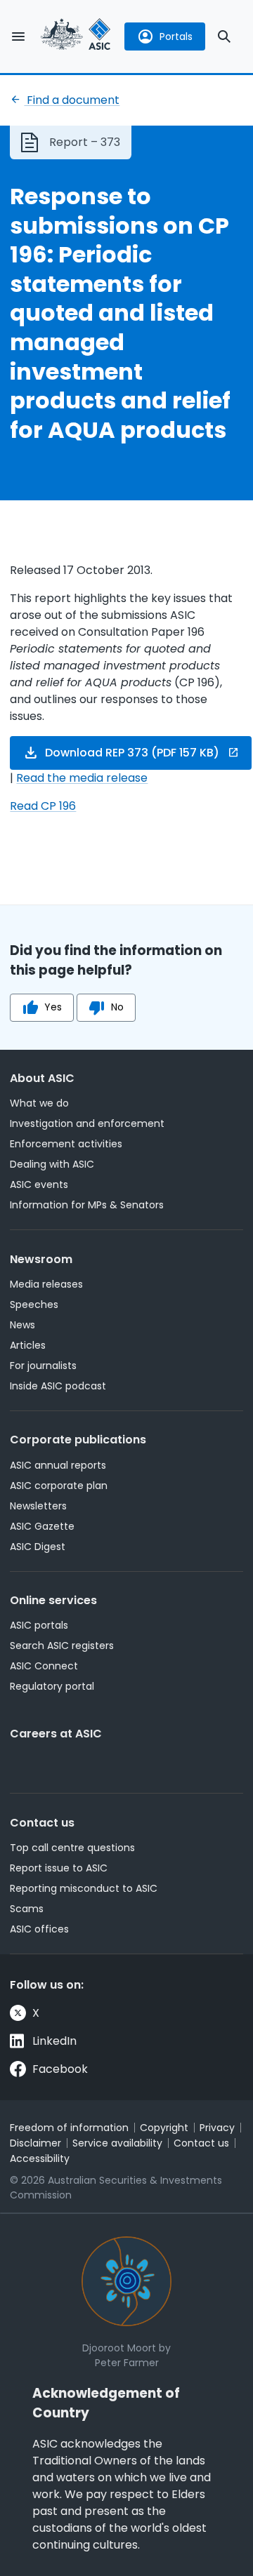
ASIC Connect (44, 1666)
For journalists (43, 1366)
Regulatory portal (52, 1686)
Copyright (164, 2128)
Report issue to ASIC (59, 1868)
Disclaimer (35, 2143)
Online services (53, 1600)
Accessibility (40, 2158)
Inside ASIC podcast (58, 1386)
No (117, 1007)
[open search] (224, 36)
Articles (28, 1345)
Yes (53, 1007)
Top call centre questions (72, 1848)
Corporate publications (78, 1440)
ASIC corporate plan (59, 1486)
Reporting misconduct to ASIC (84, 1888)
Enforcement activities (66, 1144)
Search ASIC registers (62, 1646)
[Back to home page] (76, 36)
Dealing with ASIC (52, 1164)
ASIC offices (39, 1929)
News (22, 1325)
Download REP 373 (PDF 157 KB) (132, 753)
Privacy (217, 2128)
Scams (27, 1909)
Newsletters (38, 1506)
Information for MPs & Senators (87, 1205)
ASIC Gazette (42, 1526)
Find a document (72, 100)
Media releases (46, 1284)
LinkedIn (54, 2041)
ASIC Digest (38, 1547)
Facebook (60, 2069)
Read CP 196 (43, 806)
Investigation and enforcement (87, 1123)
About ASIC (42, 1078)
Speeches (34, 1304)
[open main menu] (18, 36)
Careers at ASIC (56, 1734)
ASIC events (39, 1184)
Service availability (117, 2143)
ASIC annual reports (58, 1465)
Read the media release (82, 778)
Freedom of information (69, 2128)
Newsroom (41, 1259)
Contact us (42, 1823)
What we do (39, 1103)
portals (176, 36)
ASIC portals (39, 1625)
